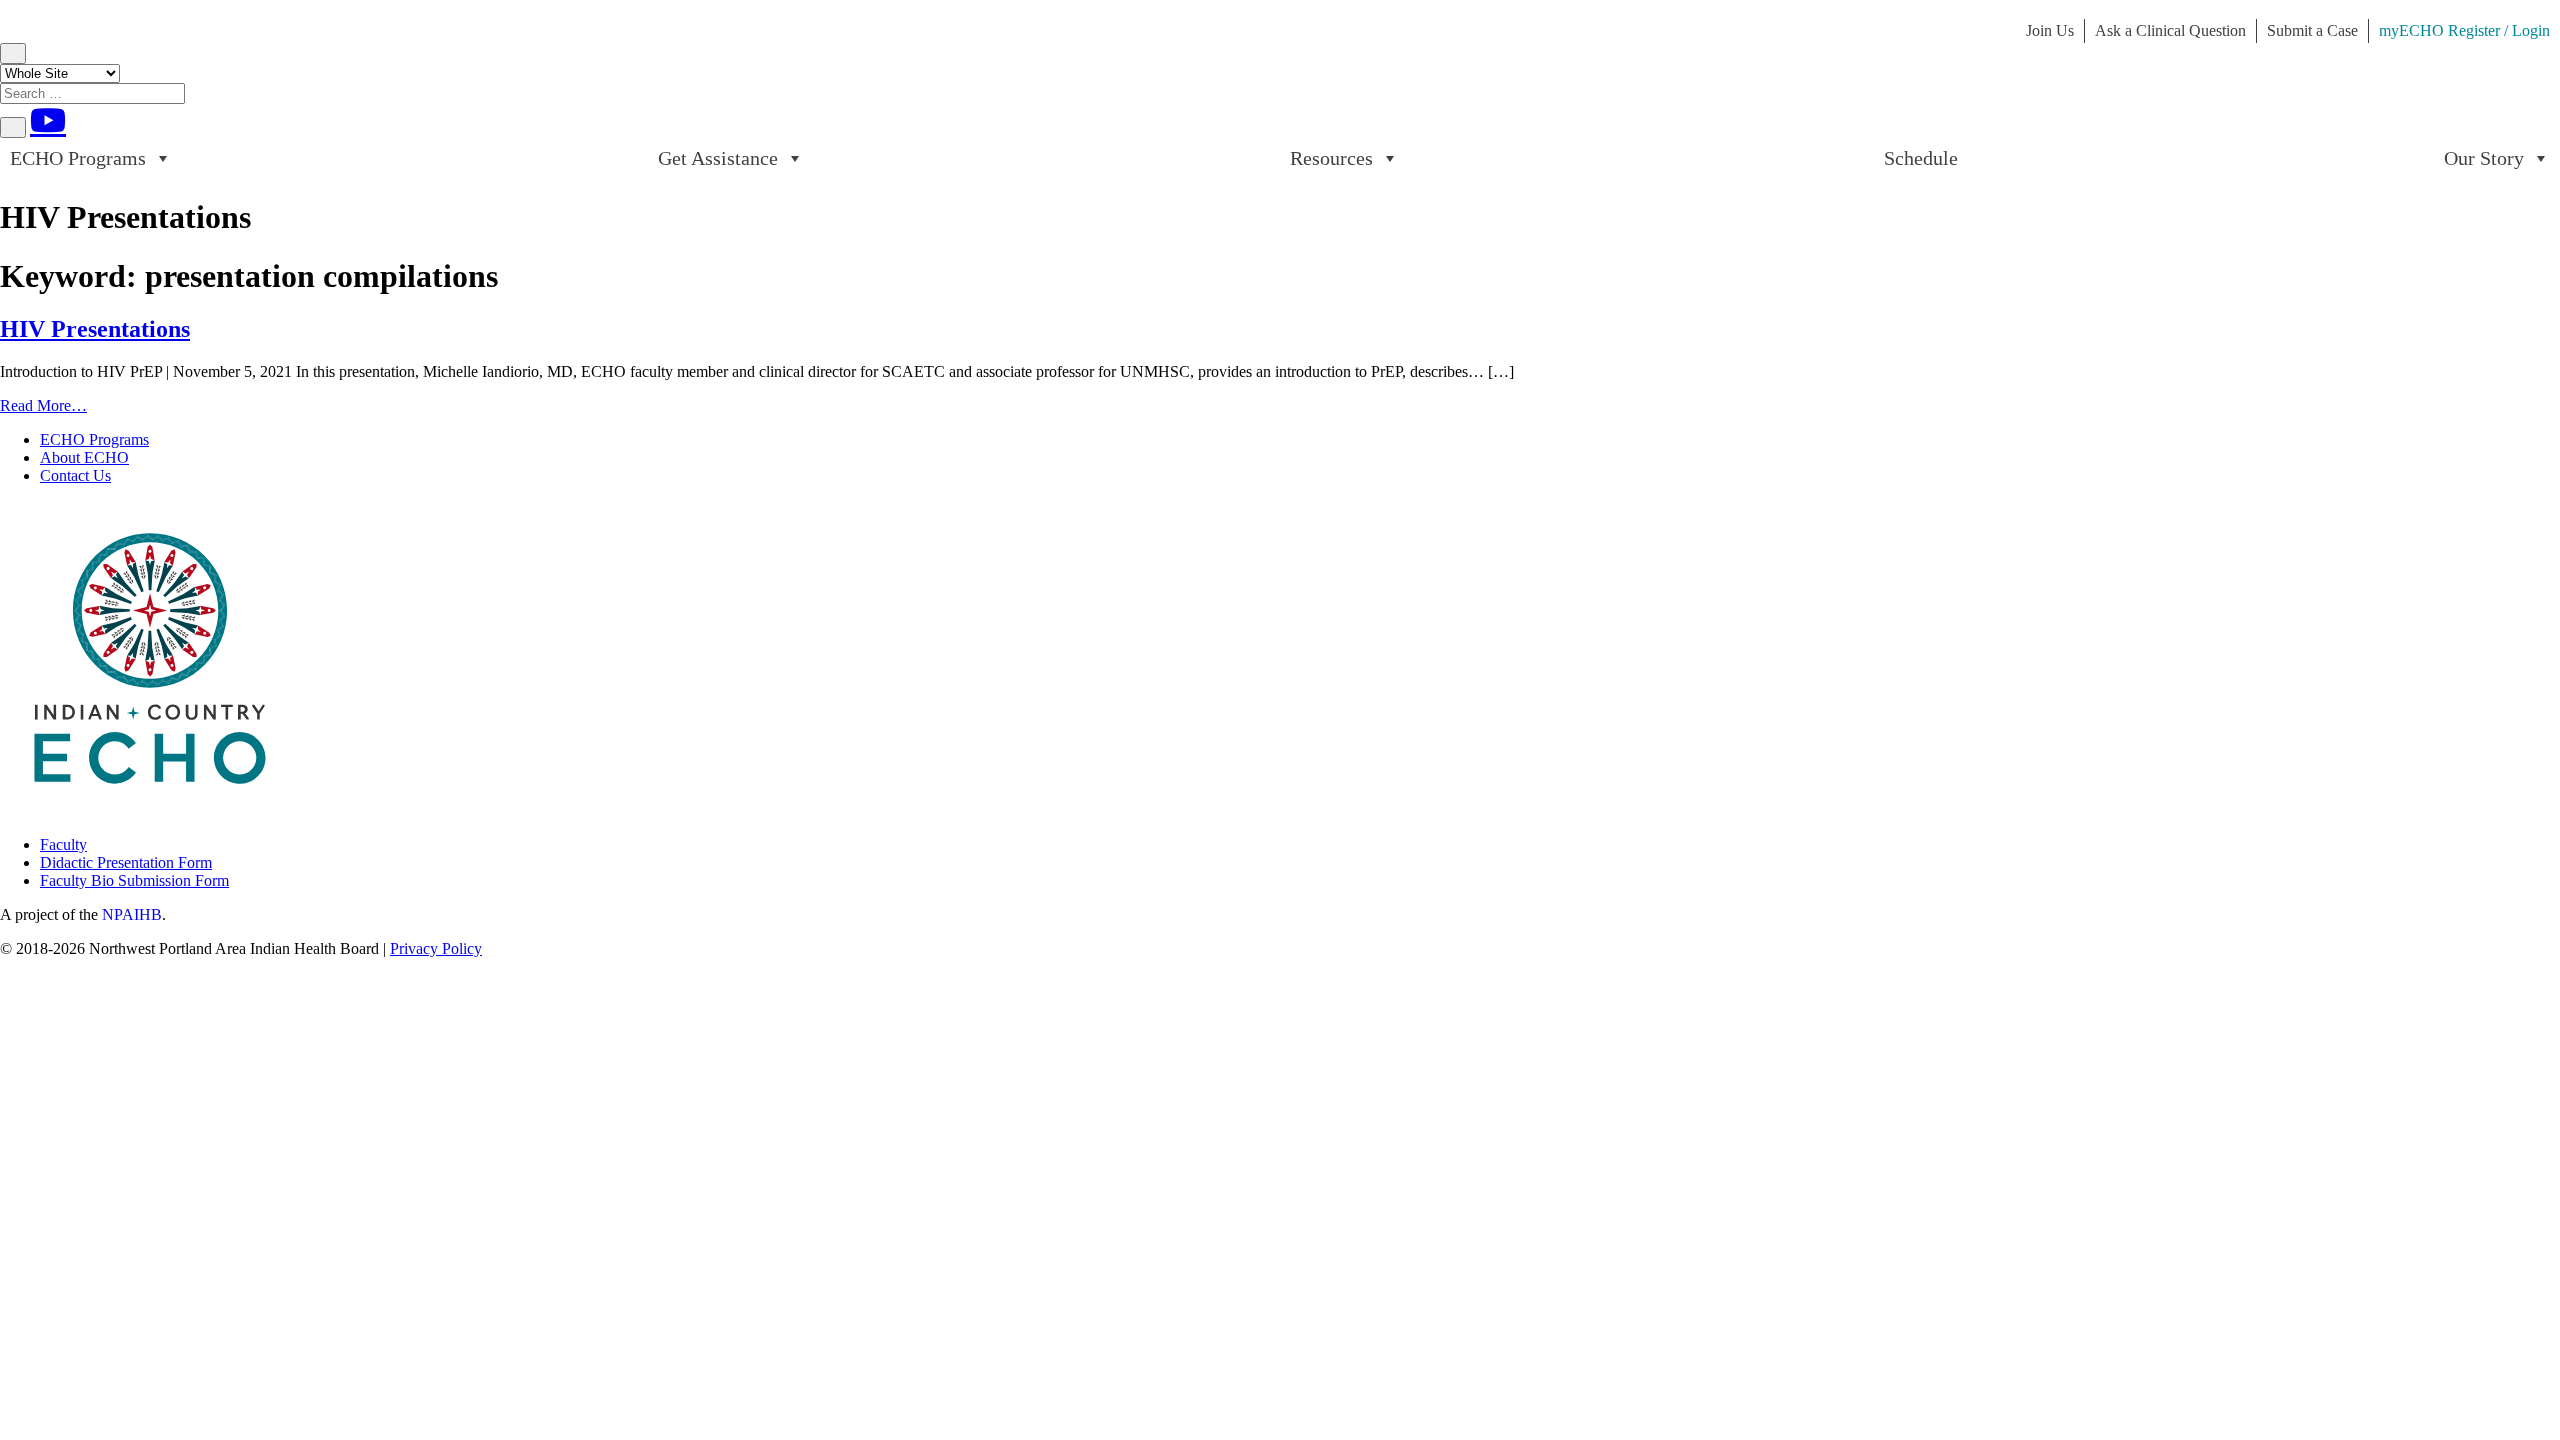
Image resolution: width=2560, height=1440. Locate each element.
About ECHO (84, 457)
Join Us (2050, 30)
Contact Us (75, 475)
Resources (1331, 158)
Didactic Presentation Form (126, 862)
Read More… (43, 405)
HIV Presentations (95, 329)
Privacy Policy (436, 948)
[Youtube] (48, 120)
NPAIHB (132, 914)
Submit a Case (2312, 30)
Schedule (1921, 158)
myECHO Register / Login (2464, 30)
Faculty (63, 844)
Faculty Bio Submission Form (134, 880)
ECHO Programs (78, 158)
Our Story (2484, 158)
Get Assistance (718, 158)
